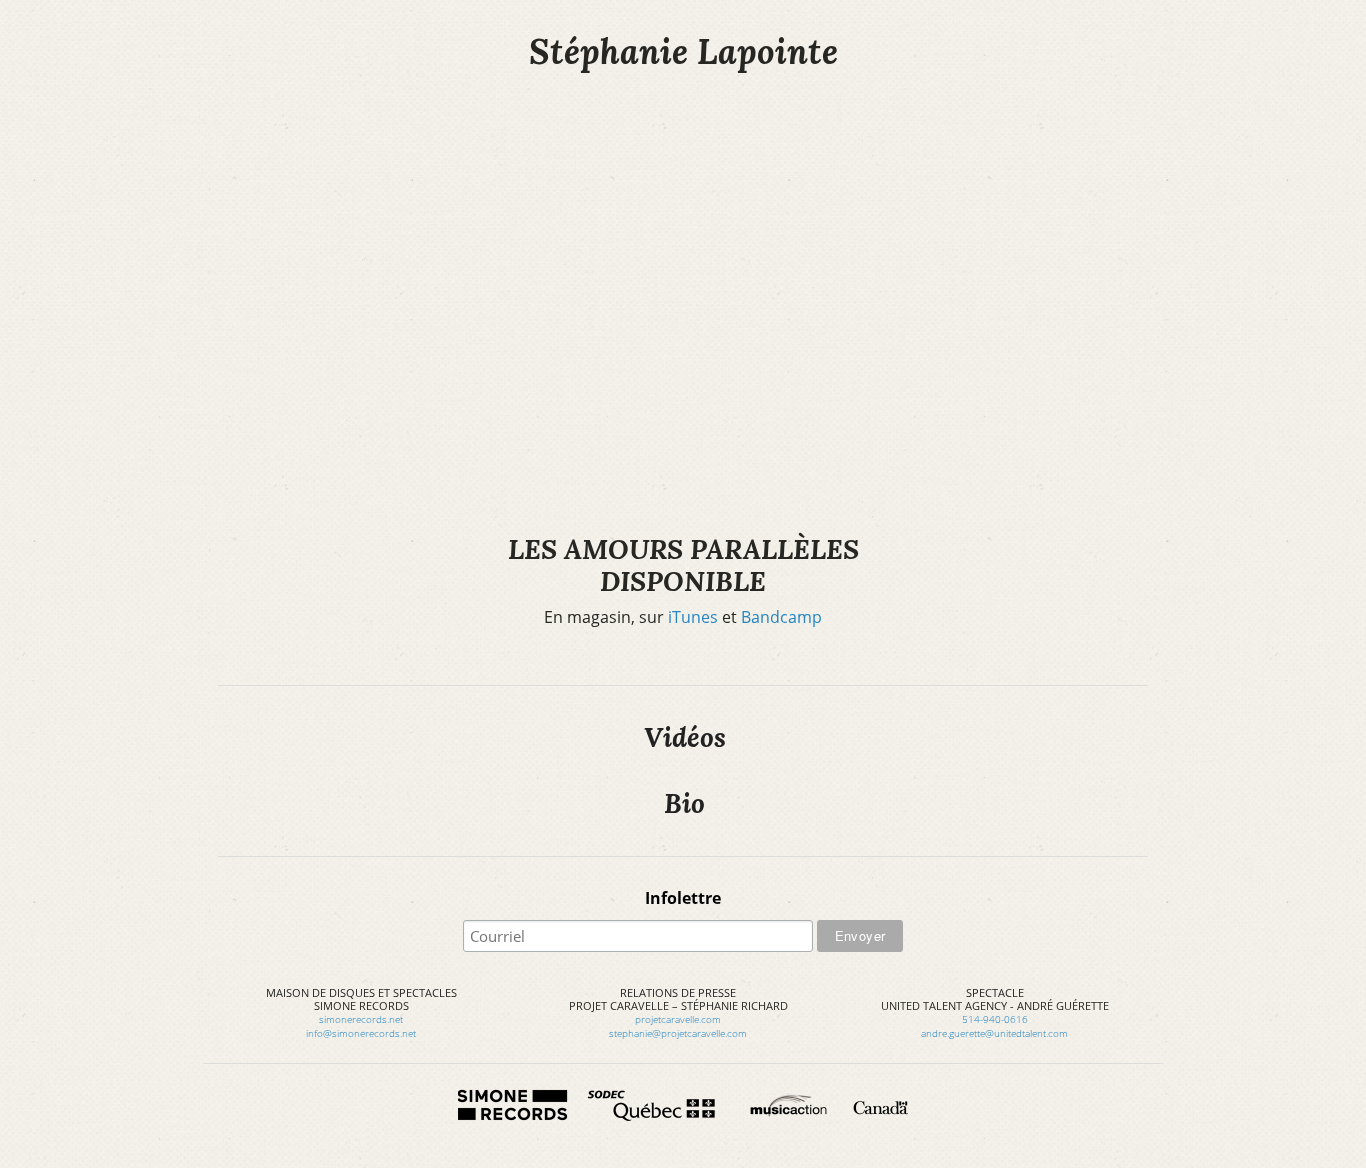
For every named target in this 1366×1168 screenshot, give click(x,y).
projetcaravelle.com (678, 1019)
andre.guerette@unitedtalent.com (994, 1033)
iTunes (693, 617)
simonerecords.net (361, 1019)
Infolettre (683, 898)
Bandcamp (781, 617)
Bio (684, 803)
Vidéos (685, 737)
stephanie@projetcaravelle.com (678, 1033)
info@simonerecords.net (361, 1033)
